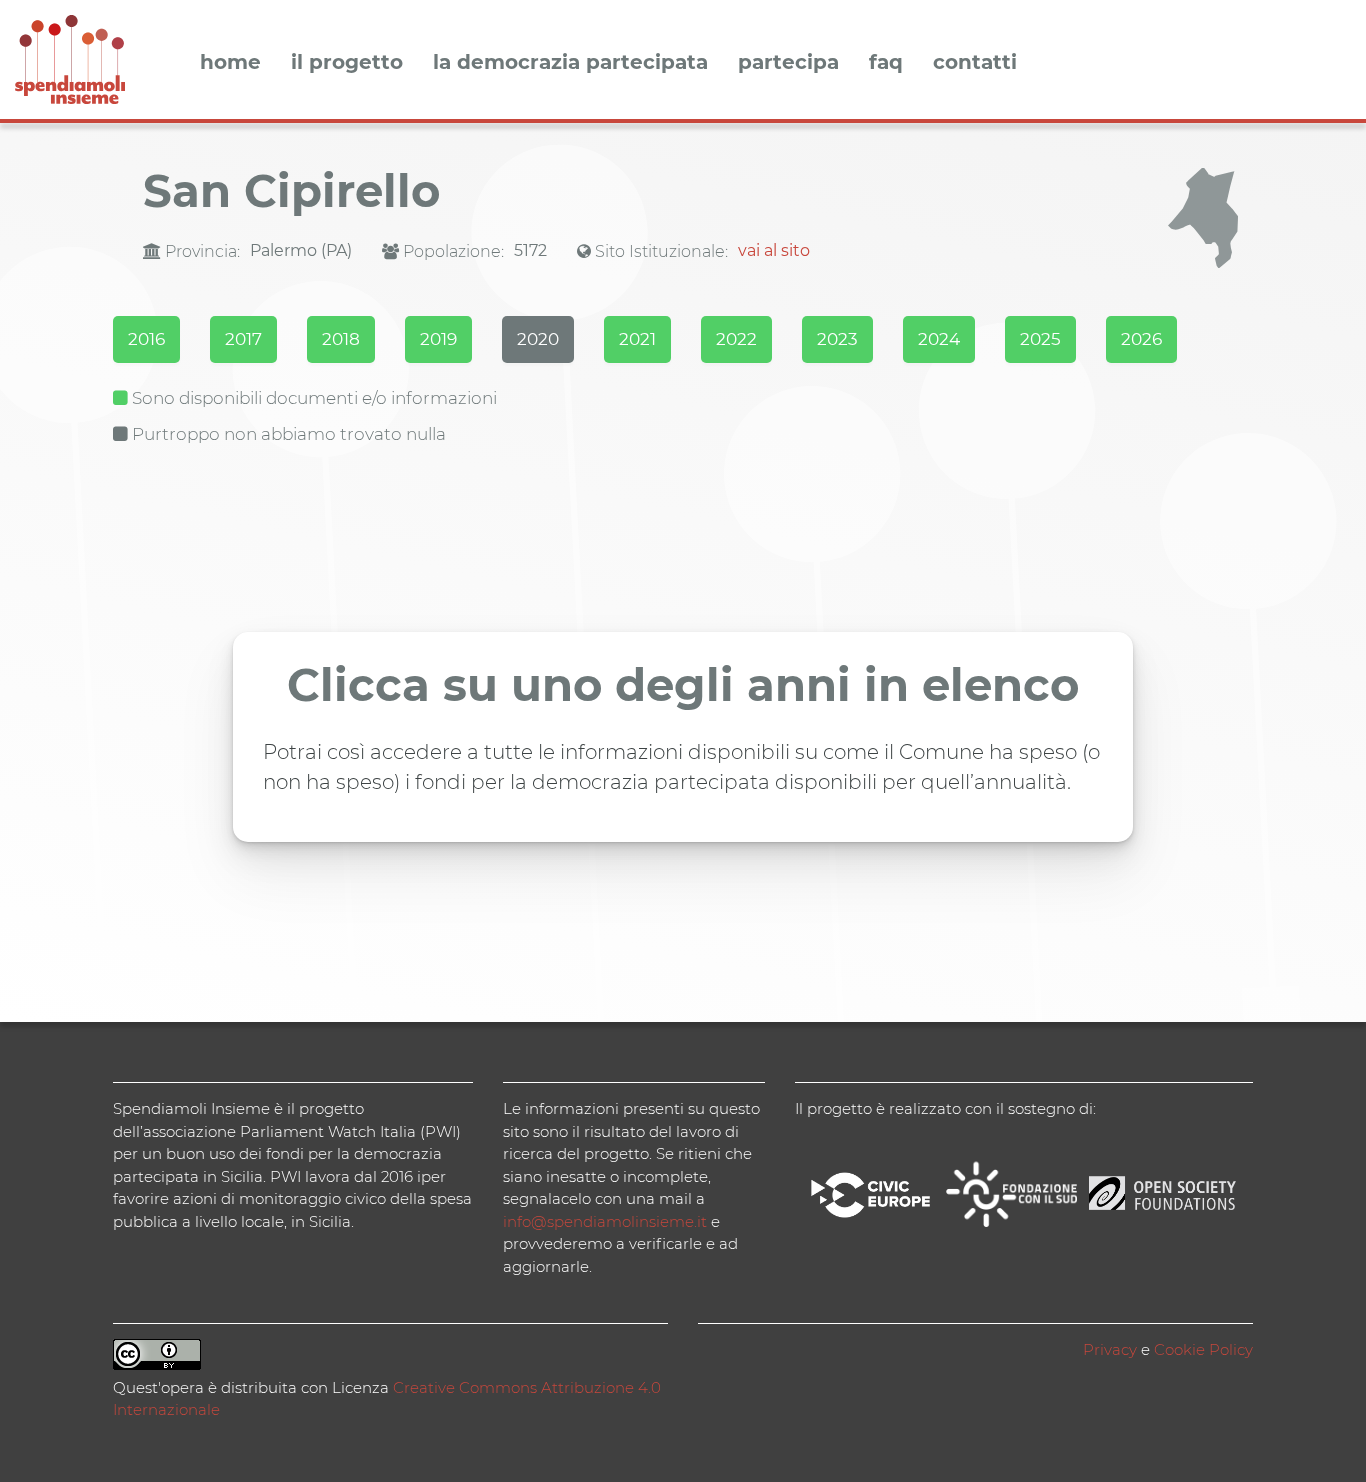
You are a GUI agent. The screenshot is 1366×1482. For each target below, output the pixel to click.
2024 (939, 339)
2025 (1040, 339)
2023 (837, 339)
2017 (243, 339)
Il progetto (347, 63)
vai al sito (774, 250)
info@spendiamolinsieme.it (605, 1221)
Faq (886, 63)
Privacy (1110, 1349)
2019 (438, 339)
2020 (538, 339)
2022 (736, 339)
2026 (1141, 339)
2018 (341, 339)
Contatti (975, 63)
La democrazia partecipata (570, 63)
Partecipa (788, 63)
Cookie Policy (1203, 1349)
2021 (637, 339)
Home (230, 63)
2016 (146, 339)
